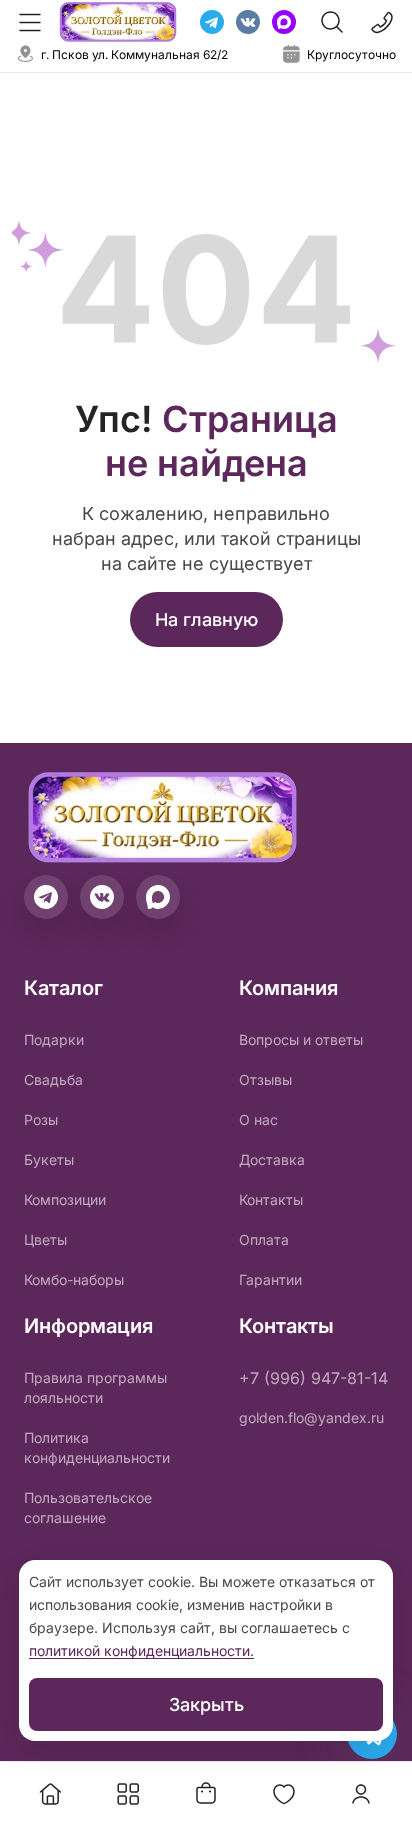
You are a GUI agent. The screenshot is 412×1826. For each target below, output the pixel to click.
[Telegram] (212, 22)
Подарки (54, 1039)
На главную (206, 619)
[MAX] (284, 22)
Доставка (272, 1159)
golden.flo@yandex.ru (311, 1417)
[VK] (248, 22)
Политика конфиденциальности (97, 1447)
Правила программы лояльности (95, 1387)
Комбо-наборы (74, 1279)
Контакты (271, 1199)
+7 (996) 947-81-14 (313, 1378)
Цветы (45, 1239)
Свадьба (53, 1079)
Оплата (264, 1239)
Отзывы (265, 1079)
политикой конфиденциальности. (141, 1650)
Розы (41, 1119)
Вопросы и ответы (301, 1039)
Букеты (49, 1159)
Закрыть (206, 1704)
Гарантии (270, 1279)
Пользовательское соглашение (88, 1507)
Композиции (65, 1199)
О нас (258, 1119)
